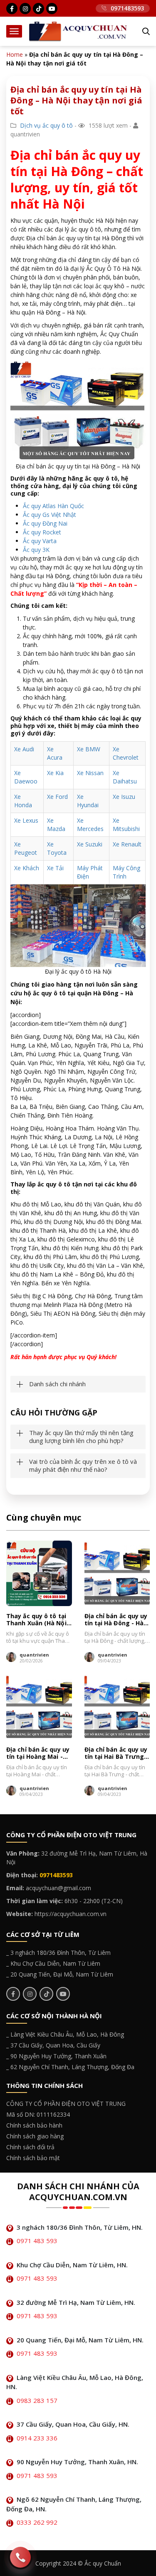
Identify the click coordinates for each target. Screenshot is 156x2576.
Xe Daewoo (26, 777)
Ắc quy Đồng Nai (45, 523)
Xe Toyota (57, 848)
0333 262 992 (37, 2522)
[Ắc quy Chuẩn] (78, 31)
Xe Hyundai (88, 801)
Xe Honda (23, 801)
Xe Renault (127, 844)
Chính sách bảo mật (33, 2158)
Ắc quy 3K (36, 550)
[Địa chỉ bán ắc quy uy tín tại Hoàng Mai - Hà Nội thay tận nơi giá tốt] (39, 1707)
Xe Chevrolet (126, 753)
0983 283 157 (37, 2400)
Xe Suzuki (90, 844)
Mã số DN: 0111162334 (38, 2114)
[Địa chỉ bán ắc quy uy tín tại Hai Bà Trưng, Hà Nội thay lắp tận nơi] (117, 1707)
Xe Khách (27, 868)
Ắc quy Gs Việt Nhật (50, 515)
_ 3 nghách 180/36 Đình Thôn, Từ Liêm (58, 1953)
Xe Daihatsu (125, 777)
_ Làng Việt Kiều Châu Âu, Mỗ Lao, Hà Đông (65, 2034)
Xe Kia (55, 773)
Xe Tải (55, 868)
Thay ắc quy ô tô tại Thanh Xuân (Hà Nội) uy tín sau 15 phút (37, 1620)
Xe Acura (55, 753)
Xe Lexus (26, 820)
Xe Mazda (56, 825)
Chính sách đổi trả (30, 2147)
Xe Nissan (90, 773)
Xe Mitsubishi (126, 825)
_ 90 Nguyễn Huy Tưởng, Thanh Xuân (56, 2056)
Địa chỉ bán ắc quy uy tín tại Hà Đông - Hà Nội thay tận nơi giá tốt (116, 1620)
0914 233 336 (37, 2438)
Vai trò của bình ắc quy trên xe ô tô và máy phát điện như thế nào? (83, 1466)
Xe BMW (89, 749)
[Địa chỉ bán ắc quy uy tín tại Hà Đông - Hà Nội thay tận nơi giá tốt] (117, 1574)
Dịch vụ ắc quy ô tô (46, 125)
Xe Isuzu (124, 797)
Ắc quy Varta (40, 541)
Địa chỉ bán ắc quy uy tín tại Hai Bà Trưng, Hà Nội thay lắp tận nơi (116, 1753)
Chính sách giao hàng (35, 2136)
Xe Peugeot (26, 848)
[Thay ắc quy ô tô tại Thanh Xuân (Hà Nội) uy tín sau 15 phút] (39, 1574)
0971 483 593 (37, 2241)
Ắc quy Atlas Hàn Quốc (53, 506)
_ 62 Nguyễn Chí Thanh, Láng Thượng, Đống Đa (70, 2067)
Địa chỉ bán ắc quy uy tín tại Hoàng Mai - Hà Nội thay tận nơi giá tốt (38, 1753)
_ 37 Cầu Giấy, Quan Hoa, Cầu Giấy (53, 2045)
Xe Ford (57, 797)
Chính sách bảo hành (34, 2125)
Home (15, 54)
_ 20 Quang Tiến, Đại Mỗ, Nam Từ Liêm (60, 1974)
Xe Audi (24, 749)
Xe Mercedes (90, 825)
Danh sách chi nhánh (57, 1384)
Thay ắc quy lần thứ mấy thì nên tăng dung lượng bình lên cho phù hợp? (81, 1437)
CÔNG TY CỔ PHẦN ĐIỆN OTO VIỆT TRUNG (66, 2104)
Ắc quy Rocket (42, 532)
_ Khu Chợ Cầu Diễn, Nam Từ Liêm (53, 1963)
